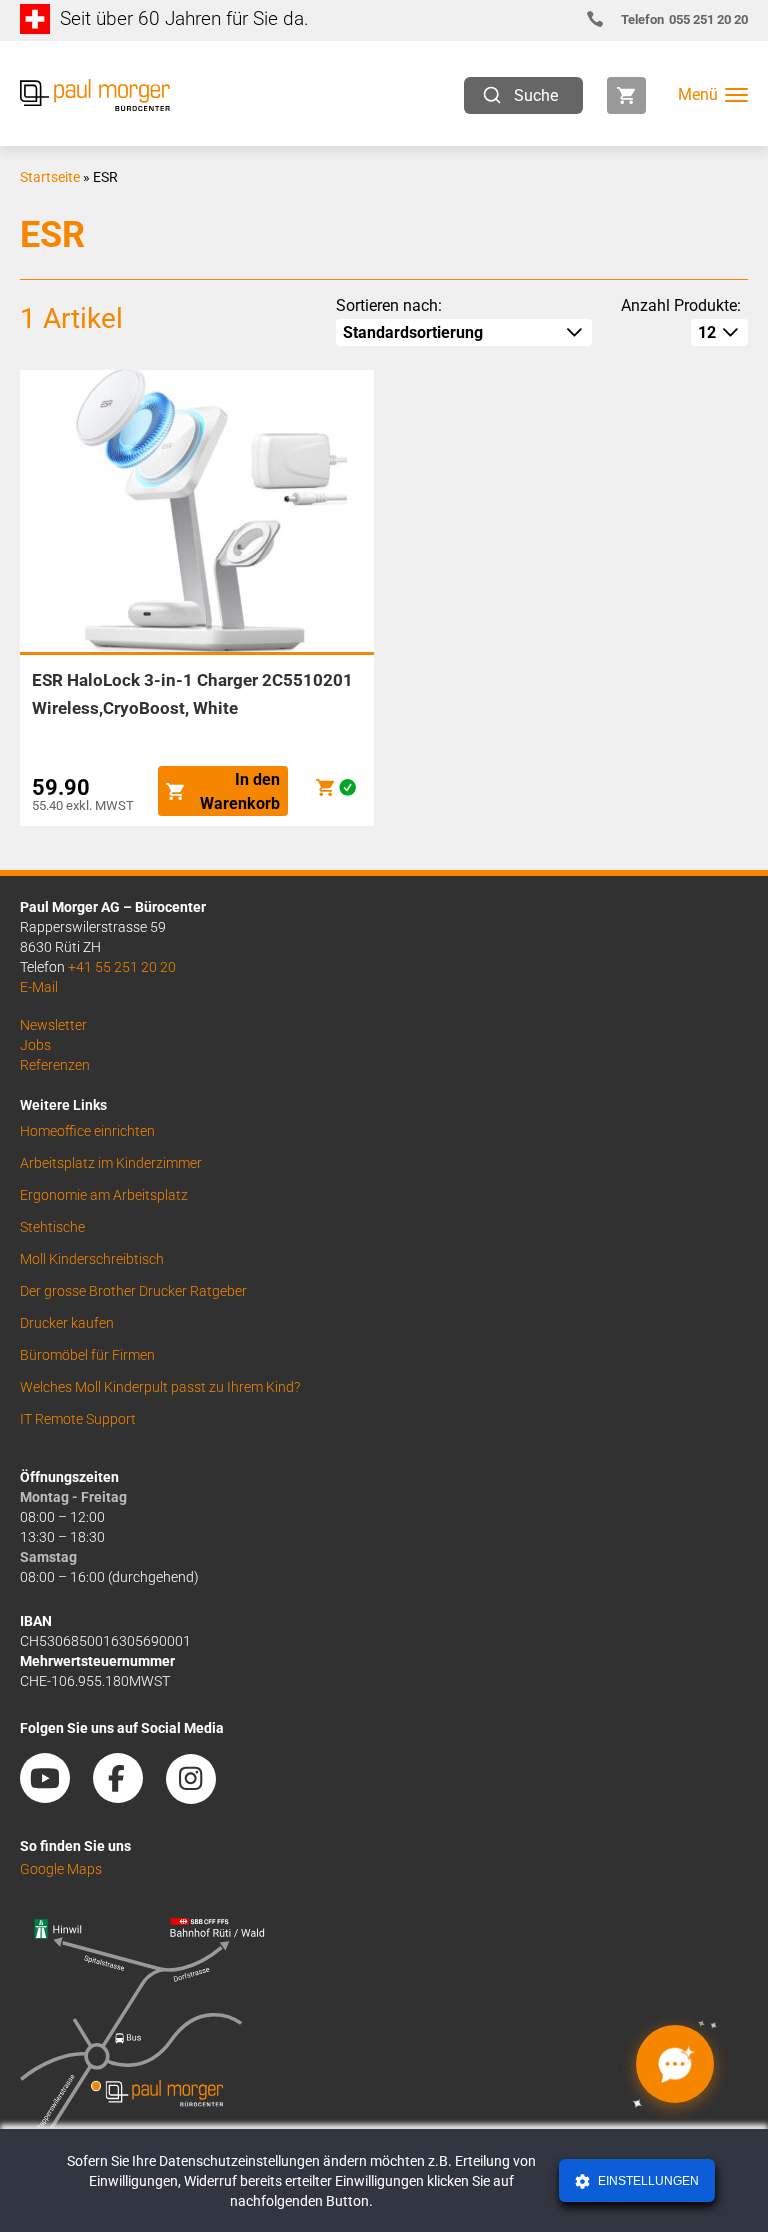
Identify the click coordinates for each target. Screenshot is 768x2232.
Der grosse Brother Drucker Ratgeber (133, 1291)
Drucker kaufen (67, 1323)
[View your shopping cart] (626, 95)
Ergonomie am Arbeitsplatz (104, 1195)
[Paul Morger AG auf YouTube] (55, 1796)
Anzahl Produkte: (681, 305)
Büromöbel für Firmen (87, 1355)
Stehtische (52, 1227)
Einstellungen (647, 2181)
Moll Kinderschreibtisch (92, 1259)
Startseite (50, 177)
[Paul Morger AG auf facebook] (128, 1796)
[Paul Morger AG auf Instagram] (201, 1796)
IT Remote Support (78, 1419)
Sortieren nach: (389, 305)
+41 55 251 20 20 (122, 967)
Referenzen (55, 1065)
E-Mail (39, 987)
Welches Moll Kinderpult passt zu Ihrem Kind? (160, 1387)
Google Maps (61, 1869)
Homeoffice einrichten (87, 1131)
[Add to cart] (325, 787)
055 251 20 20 (684, 19)
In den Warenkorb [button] (240, 791)
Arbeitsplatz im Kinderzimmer (111, 1163)
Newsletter (53, 1025)
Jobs (35, 1045)
